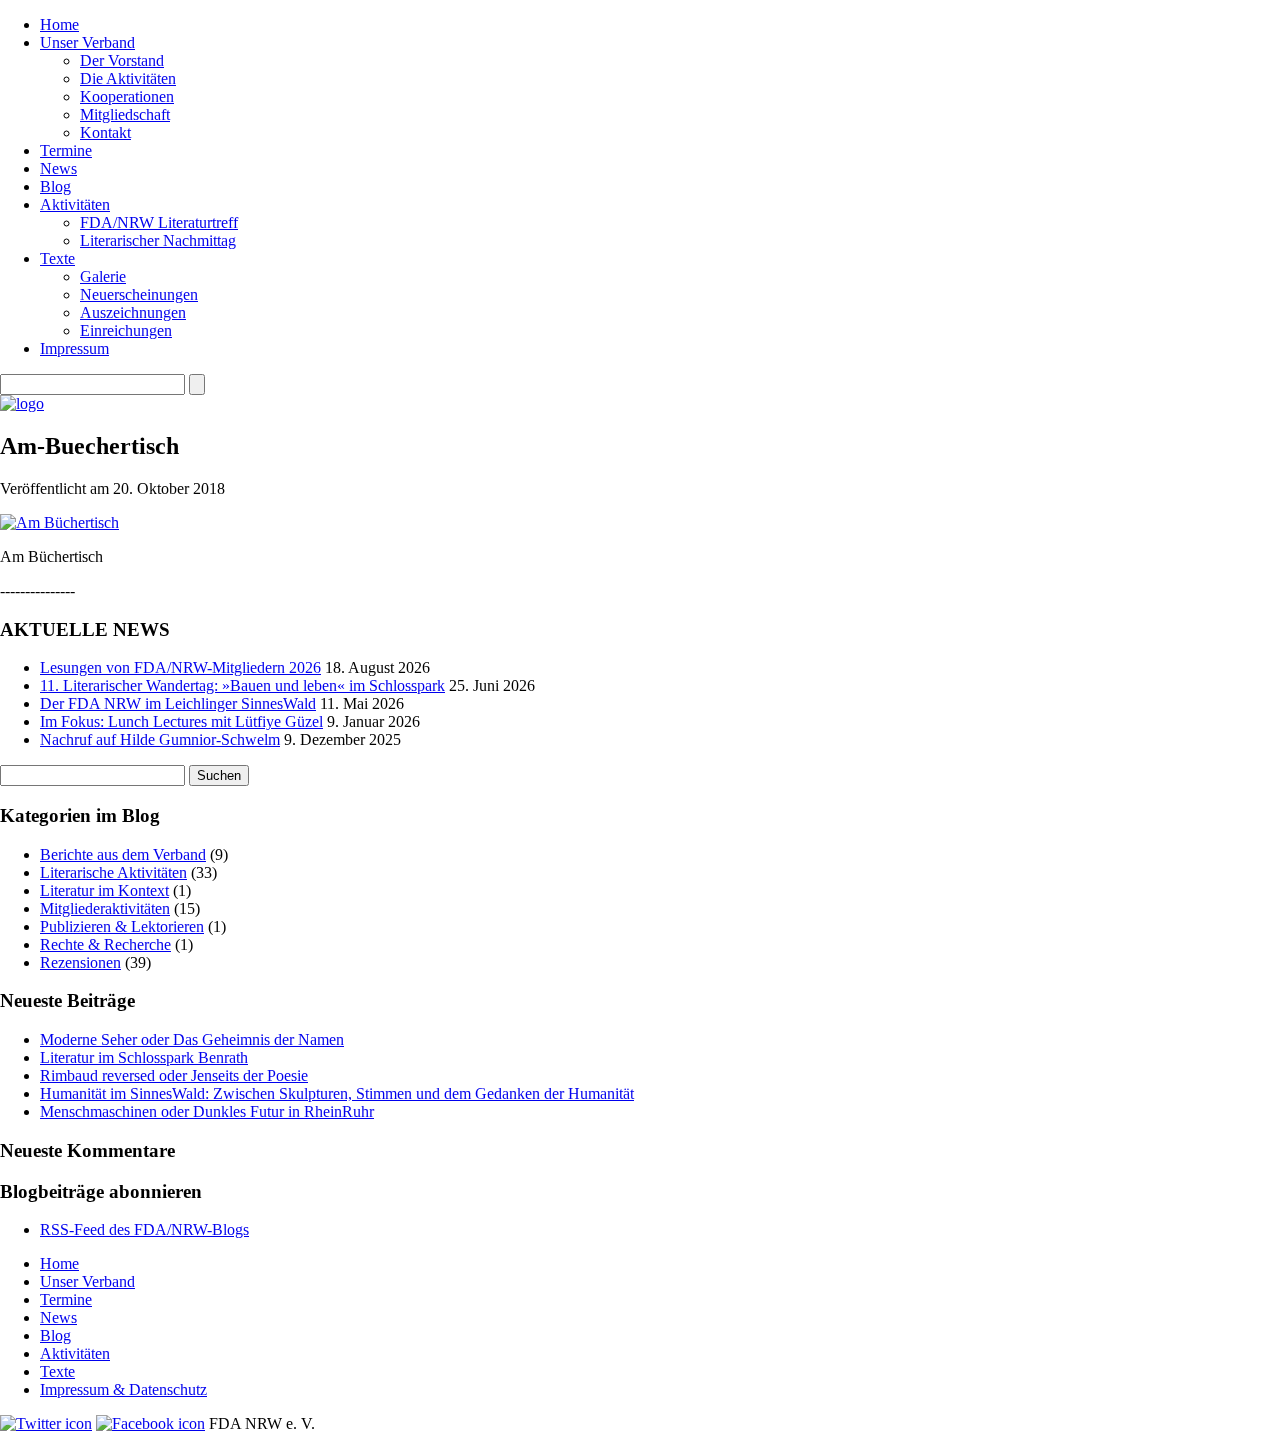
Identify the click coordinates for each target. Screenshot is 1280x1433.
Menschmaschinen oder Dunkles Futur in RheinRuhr (207, 1111)
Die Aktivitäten (128, 78)
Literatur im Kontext (104, 890)
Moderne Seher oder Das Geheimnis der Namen (192, 1039)
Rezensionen (80, 962)
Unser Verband (87, 42)
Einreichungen (126, 330)
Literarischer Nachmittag (158, 240)
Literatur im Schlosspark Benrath (144, 1057)
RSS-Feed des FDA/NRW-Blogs (144, 1229)
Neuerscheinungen (139, 294)
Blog (55, 186)
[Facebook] (150, 1423)
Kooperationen (127, 96)
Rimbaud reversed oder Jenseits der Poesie (174, 1075)
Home (59, 24)
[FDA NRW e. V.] (22, 403)
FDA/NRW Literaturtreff (159, 222)
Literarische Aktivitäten (113, 872)
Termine (66, 150)
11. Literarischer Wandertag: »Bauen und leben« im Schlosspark (242, 685)
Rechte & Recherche (105, 944)
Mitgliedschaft (125, 114)
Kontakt (105, 132)
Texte (57, 258)
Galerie (103, 276)
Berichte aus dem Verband (123, 854)
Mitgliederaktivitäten (105, 908)
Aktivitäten (75, 204)
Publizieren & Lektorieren (122, 926)
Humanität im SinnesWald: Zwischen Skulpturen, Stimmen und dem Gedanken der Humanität (337, 1093)
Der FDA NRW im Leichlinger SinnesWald (178, 703)
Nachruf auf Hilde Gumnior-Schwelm (160, 739)
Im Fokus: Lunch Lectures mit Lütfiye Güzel (181, 721)
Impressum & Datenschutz (123, 1389)
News (58, 168)
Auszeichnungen (133, 312)
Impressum (74, 348)
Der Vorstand (122, 60)
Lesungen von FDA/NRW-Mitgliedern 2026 (180, 667)
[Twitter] (46, 1423)
